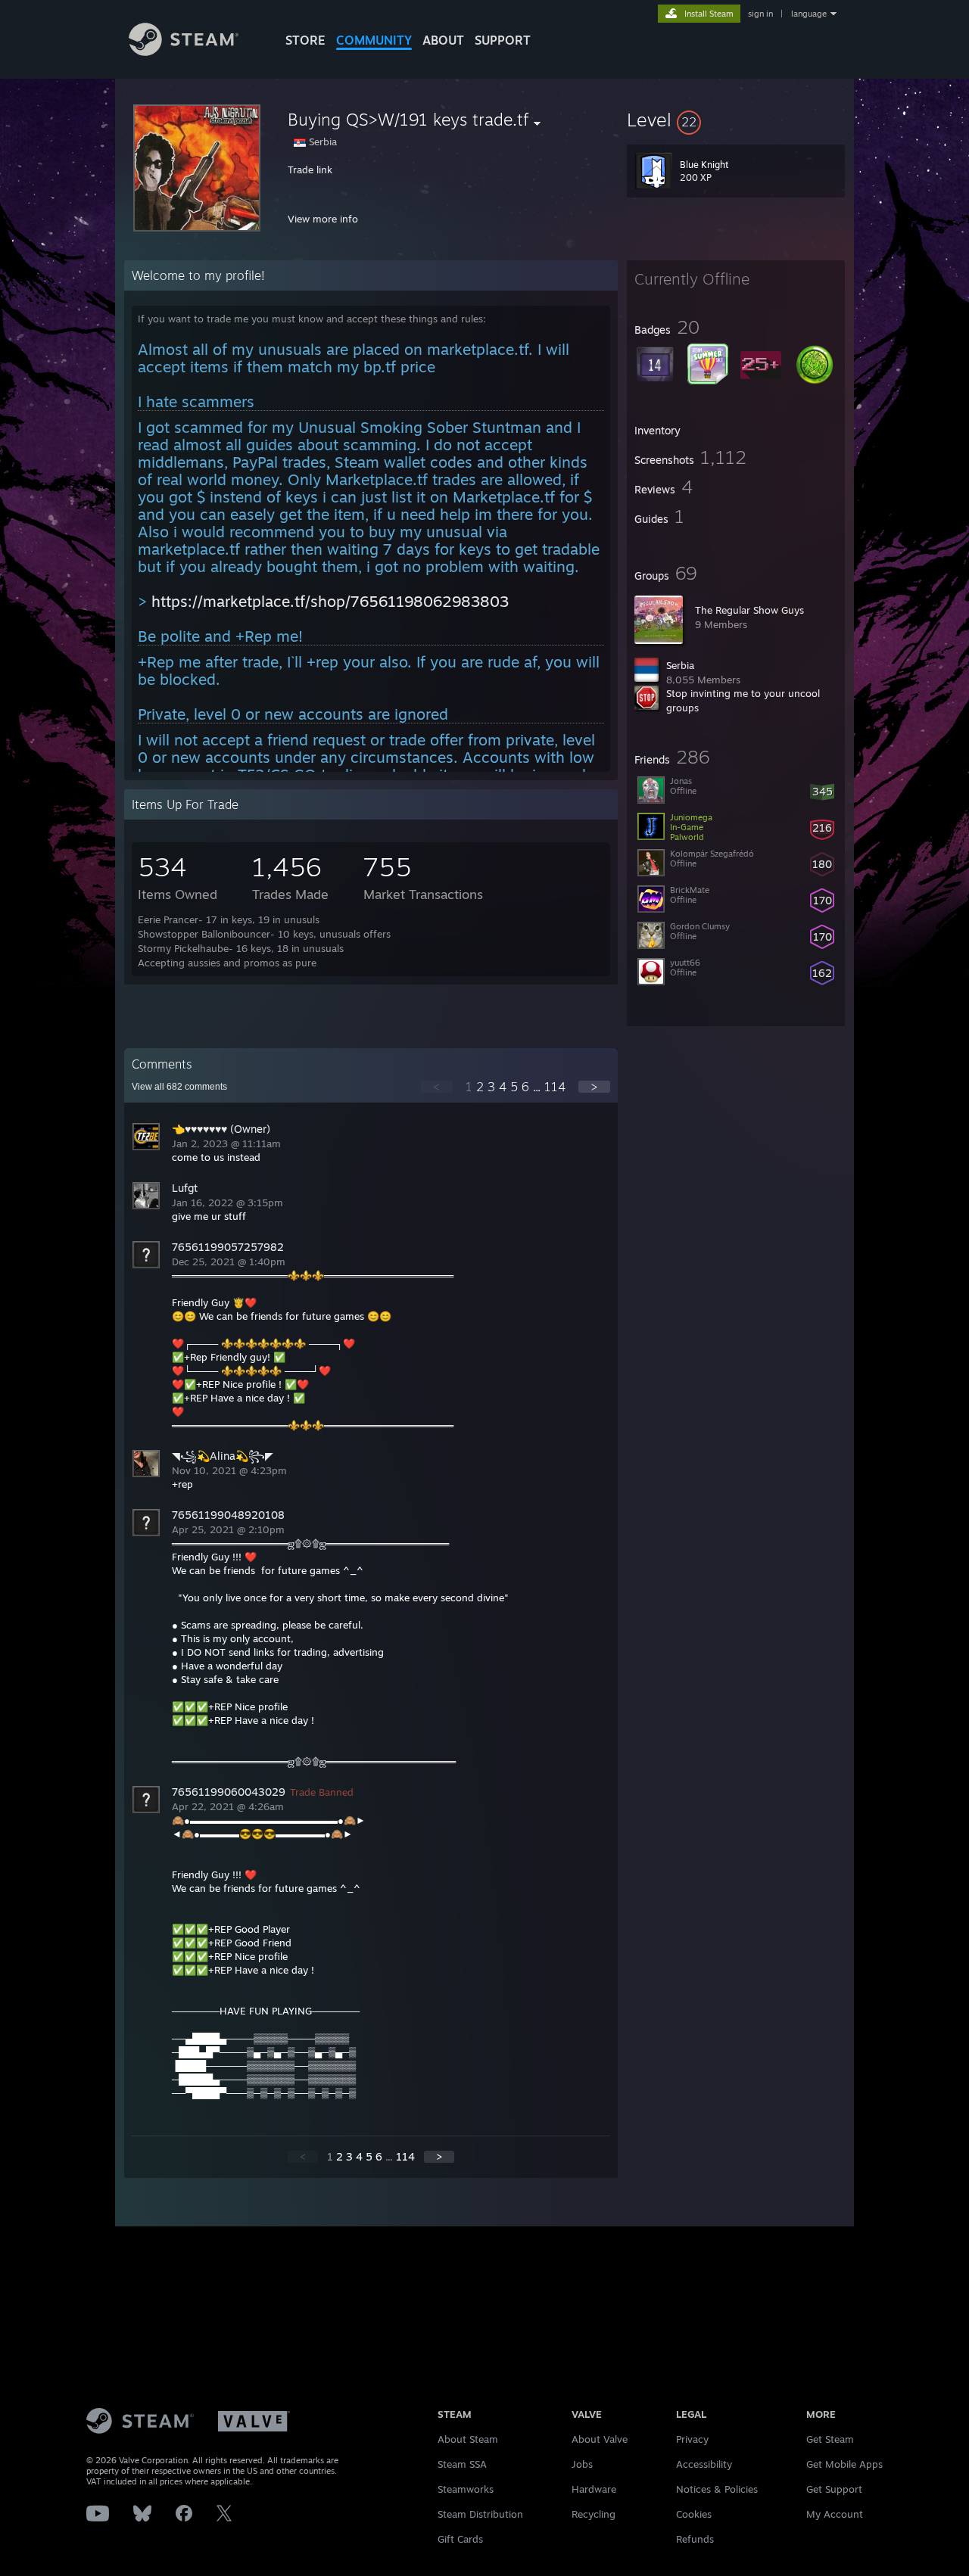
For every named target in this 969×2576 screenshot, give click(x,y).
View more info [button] (323, 219)
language (809, 14)
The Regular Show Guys (749, 610)
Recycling (594, 2514)
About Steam (468, 2439)
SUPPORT (503, 40)
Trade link (310, 170)
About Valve (600, 2439)
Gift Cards (460, 2539)
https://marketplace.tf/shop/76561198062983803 (330, 601)
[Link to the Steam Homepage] (184, 52)
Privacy (692, 2439)
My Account (835, 2514)
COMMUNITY (374, 40)
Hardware (594, 2489)
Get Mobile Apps (844, 2464)
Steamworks (466, 2489)
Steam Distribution (480, 2514)
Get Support (834, 2489)
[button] (736, 120)
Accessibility (704, 2464)
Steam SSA (462, 2464)
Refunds (695, 2539)
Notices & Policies (717, 2489)
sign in (760, 14)
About (443, 40)
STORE (305, 40)
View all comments (179, 1087)
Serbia (680, 665)
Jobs (582, 2464)
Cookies (694, 2514)
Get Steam (830, 2439)
